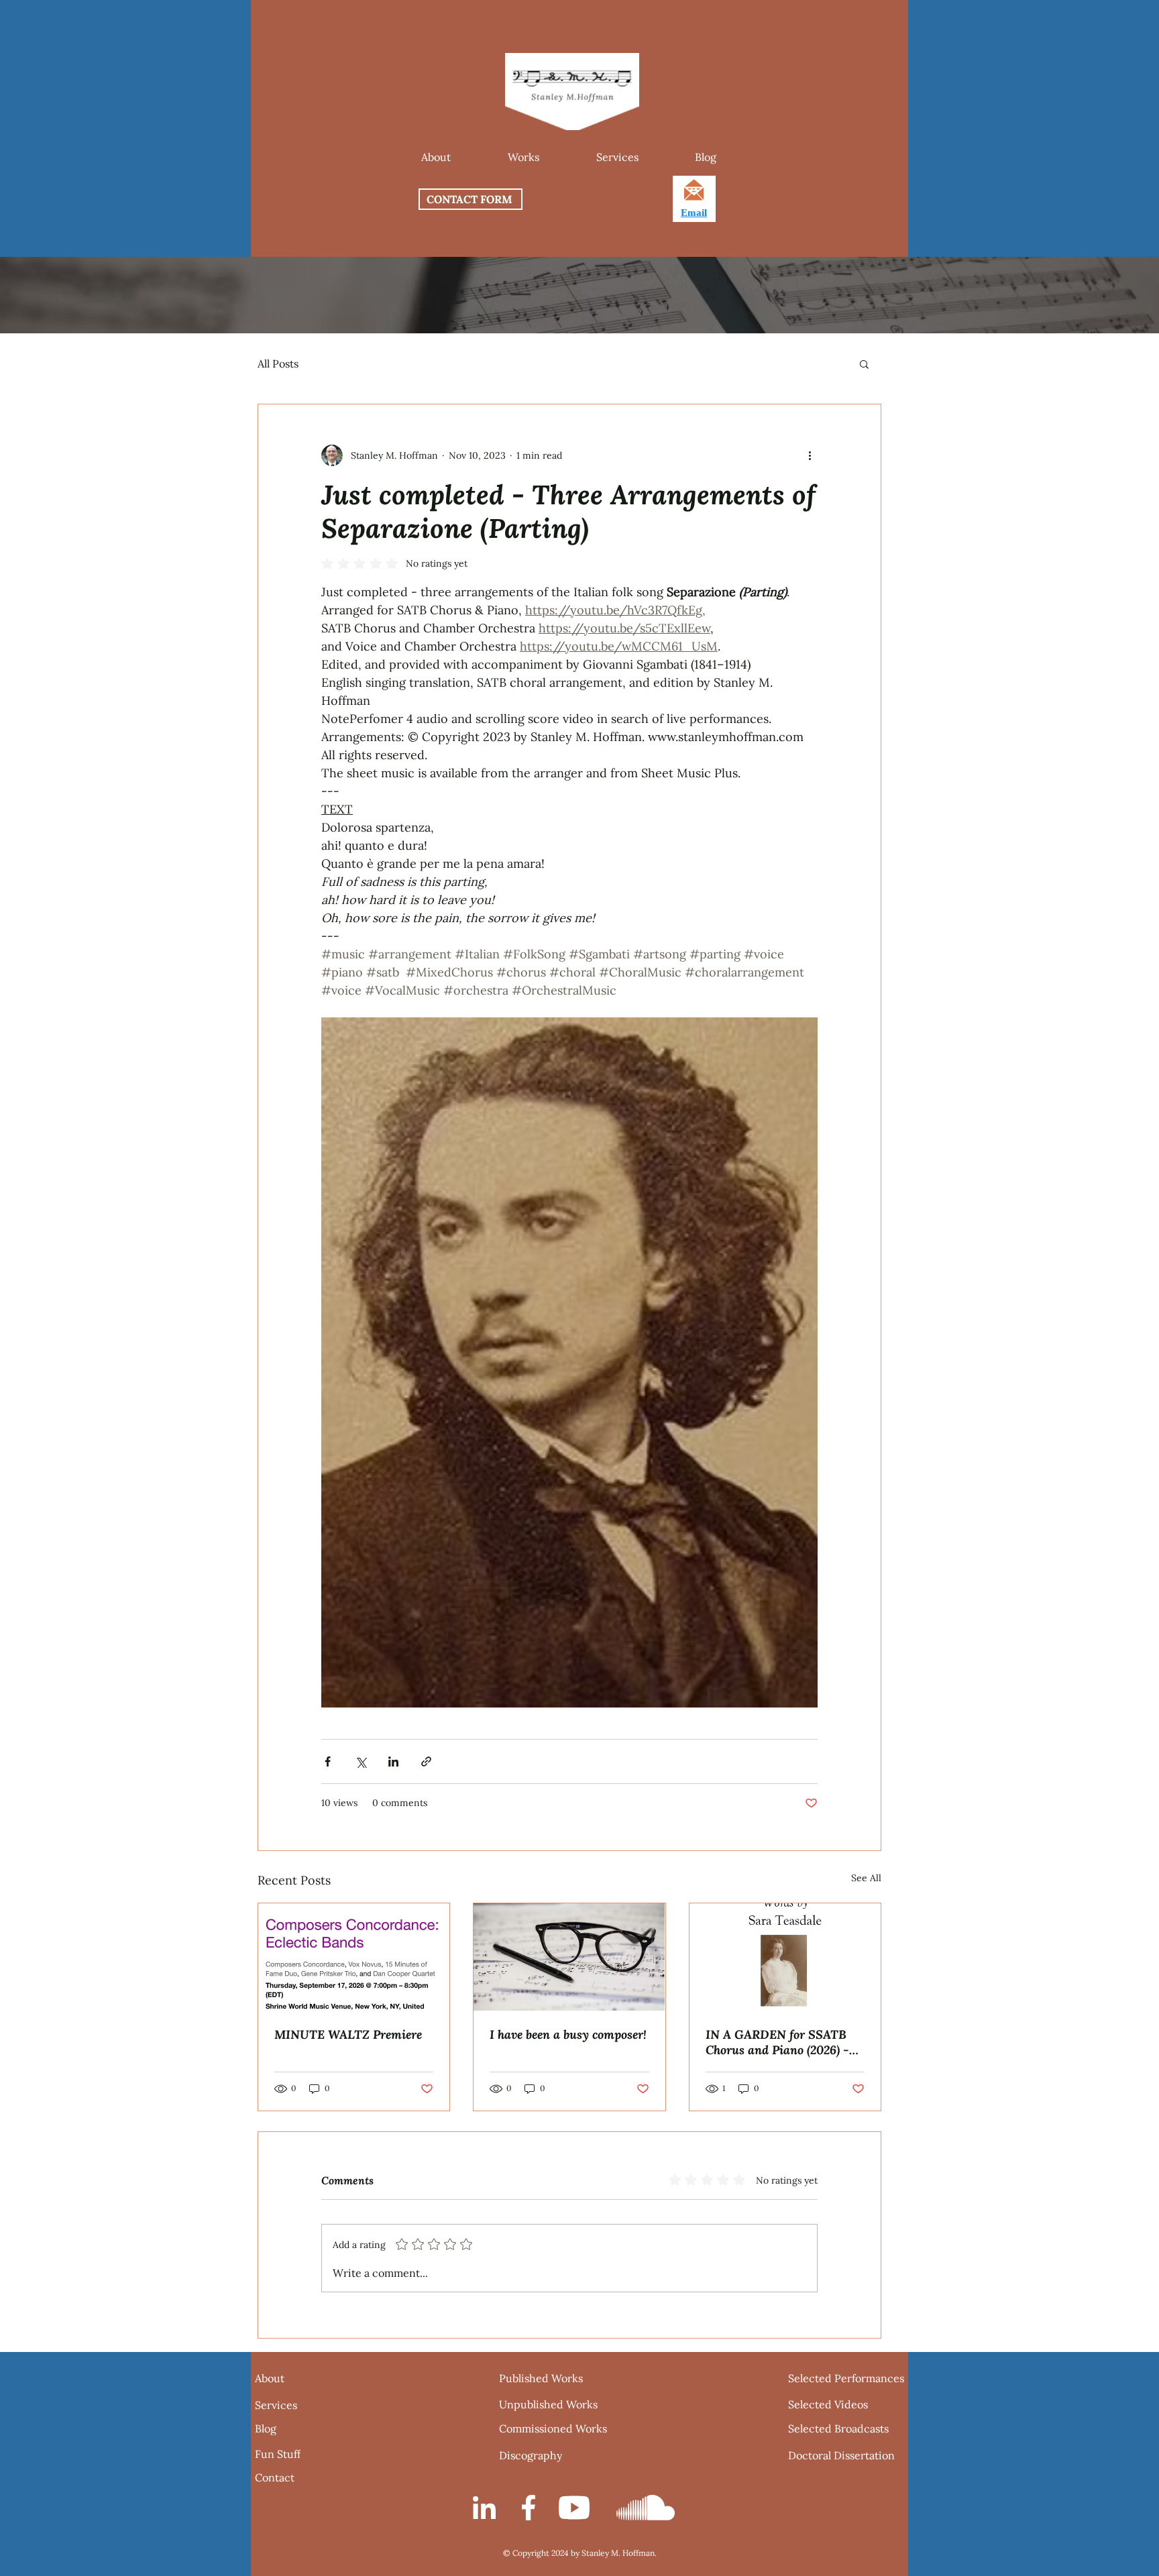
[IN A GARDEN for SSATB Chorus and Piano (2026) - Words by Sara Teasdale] (785, 1957)
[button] (523, 157)
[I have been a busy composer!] (569, 1957)
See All (866, 1878)
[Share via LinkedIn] (393, 1761)
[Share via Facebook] (328, 1761)
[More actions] (810, 455)
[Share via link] (426, 1761)
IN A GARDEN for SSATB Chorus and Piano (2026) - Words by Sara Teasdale (777, 2042)
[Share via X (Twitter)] (361, 1761)
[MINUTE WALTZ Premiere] (354, 1957)
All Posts (278, 363)
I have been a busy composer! (568, 2034)
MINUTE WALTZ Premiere (348, 2034)
